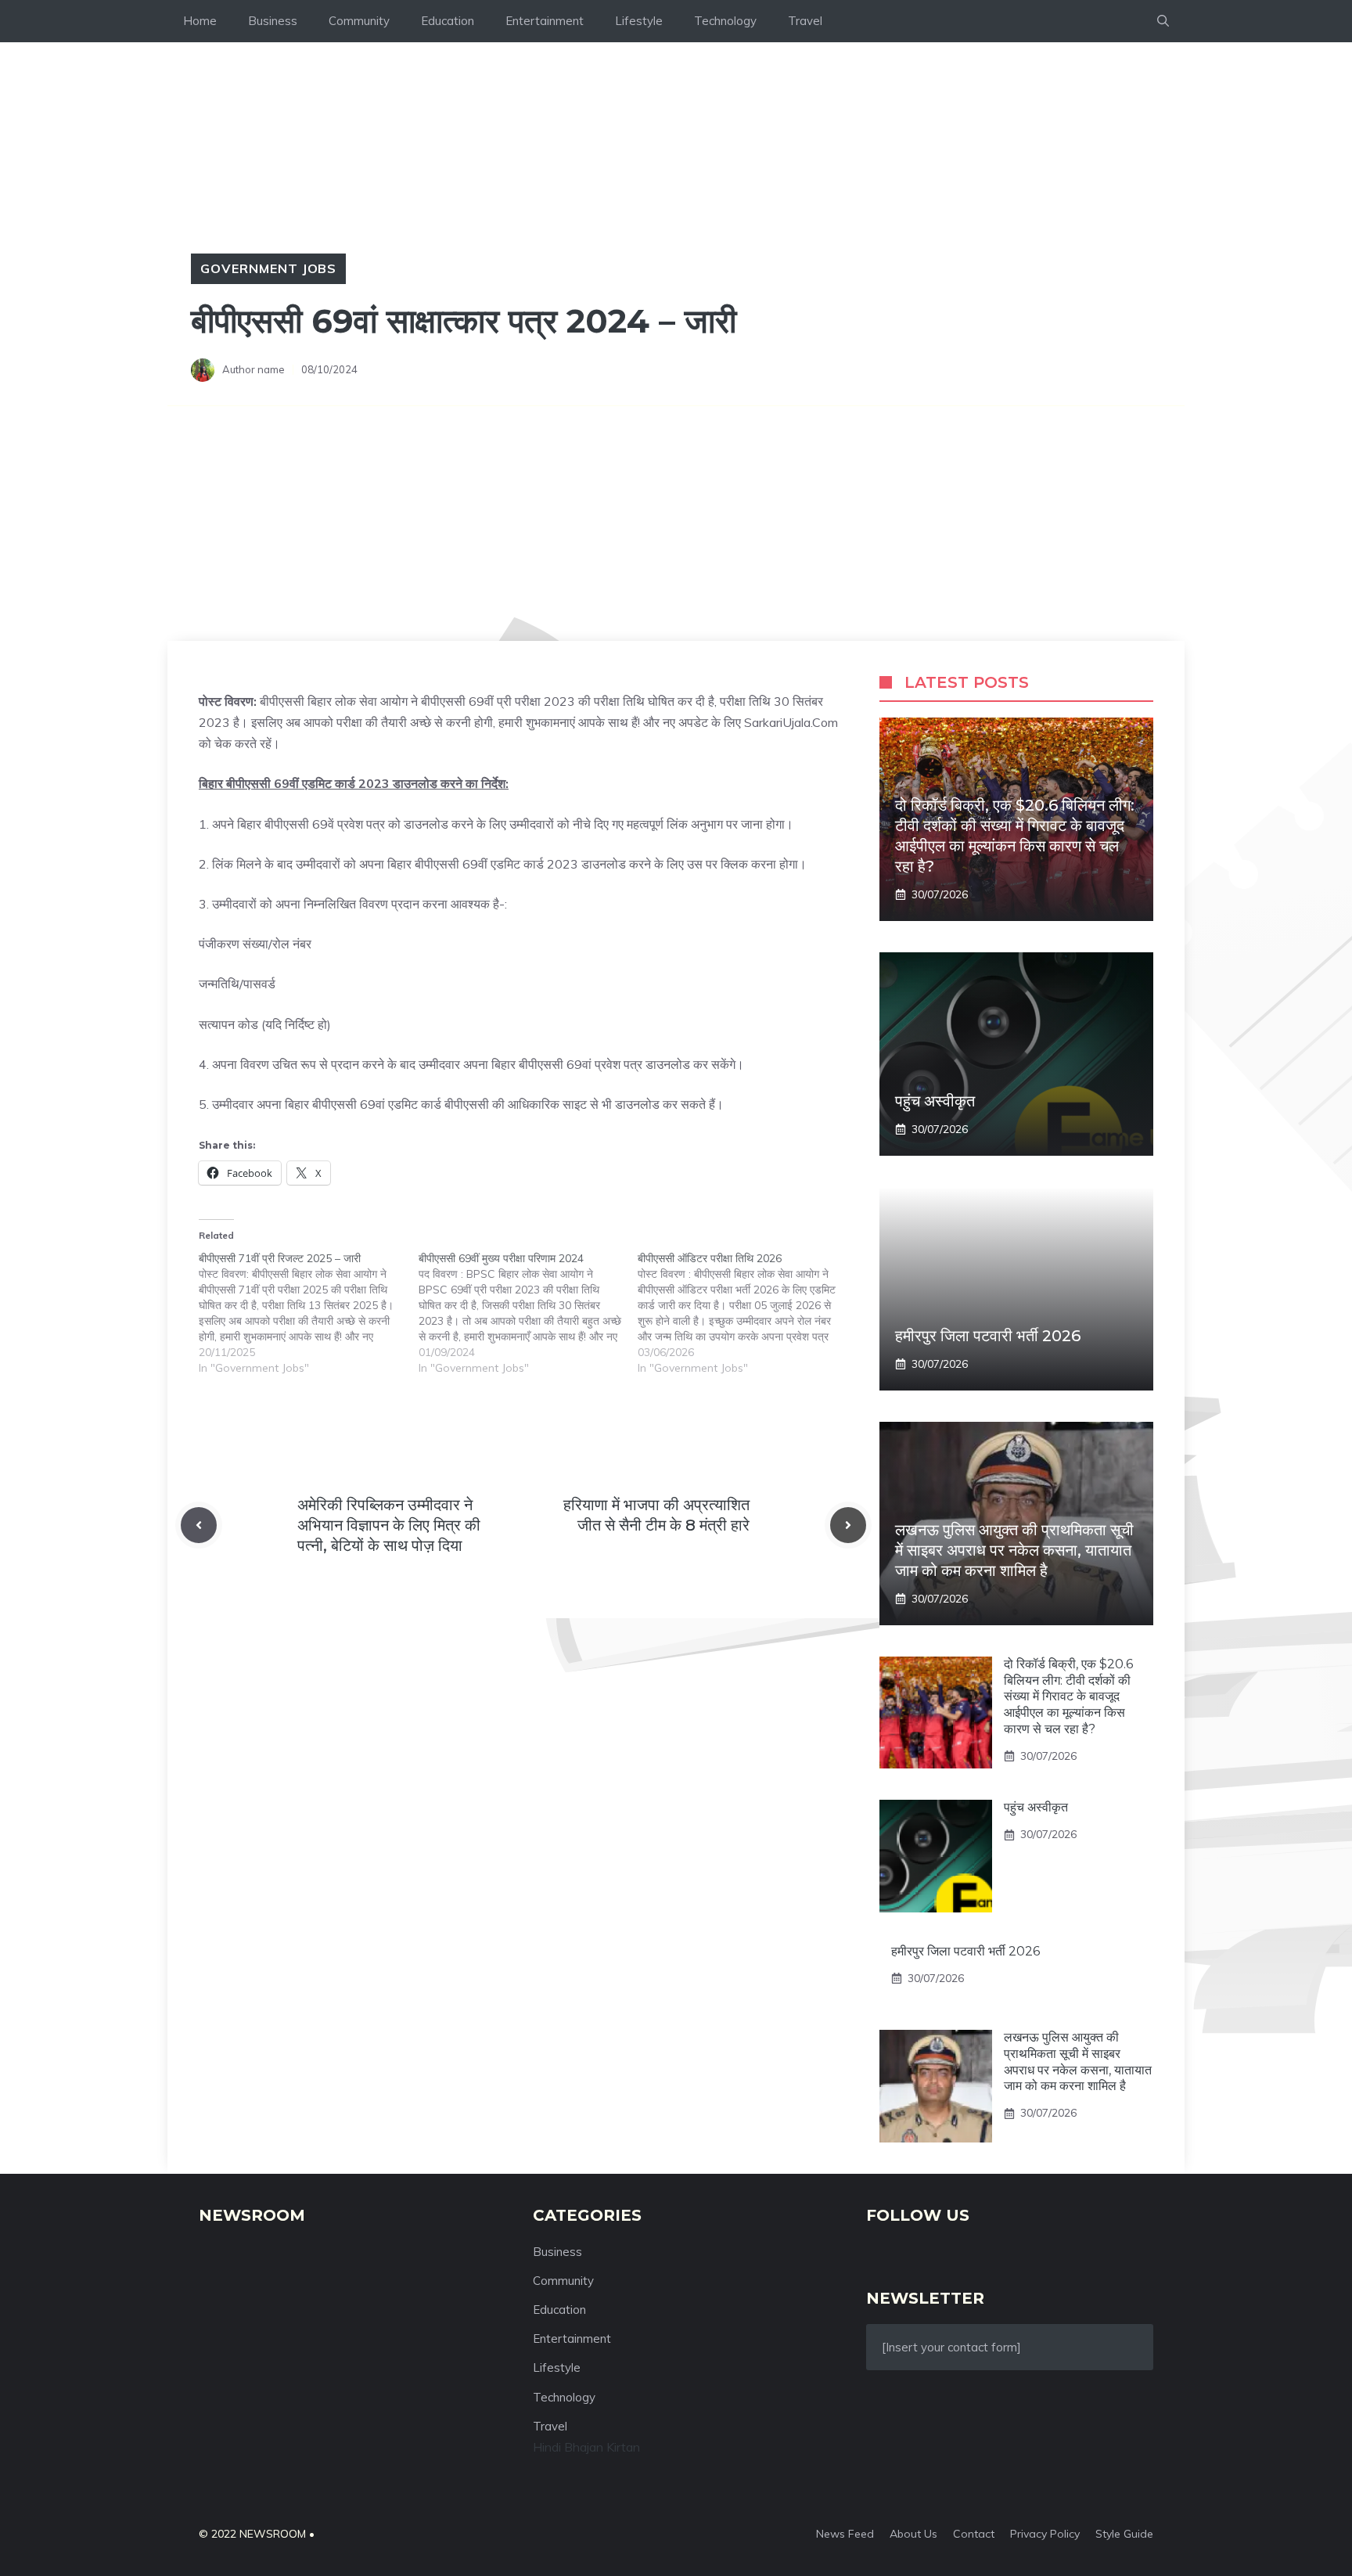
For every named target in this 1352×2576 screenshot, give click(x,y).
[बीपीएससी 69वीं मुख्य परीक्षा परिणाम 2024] (529, 1313)
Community (359, 21)
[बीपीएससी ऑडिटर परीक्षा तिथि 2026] (748, 1313)
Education (448, 21)
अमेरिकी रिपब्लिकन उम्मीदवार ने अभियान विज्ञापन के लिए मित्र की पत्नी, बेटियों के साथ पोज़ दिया (389, 1525)
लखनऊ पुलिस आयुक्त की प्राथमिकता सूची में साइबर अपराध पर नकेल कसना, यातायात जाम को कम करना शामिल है (1014, 1550)
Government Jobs (268, 268)
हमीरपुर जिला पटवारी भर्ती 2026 (988, 1336)
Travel (805, 21)
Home (200, 21)
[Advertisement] (676, 523)
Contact (974, 2534)
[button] (1163, 21)
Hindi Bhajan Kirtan (586, 2447)
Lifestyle (639, 21)
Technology (725, 21)
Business (273, 21)
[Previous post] (199, 1525)
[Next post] (848, 1525)
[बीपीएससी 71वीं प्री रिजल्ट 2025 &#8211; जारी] (309, 1313)
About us (913, 2534)
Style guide (1124, 2534)
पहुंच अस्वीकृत (935, 1101)
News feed (845, 2534)
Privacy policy (1045, 2534)
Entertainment (545, 21)
